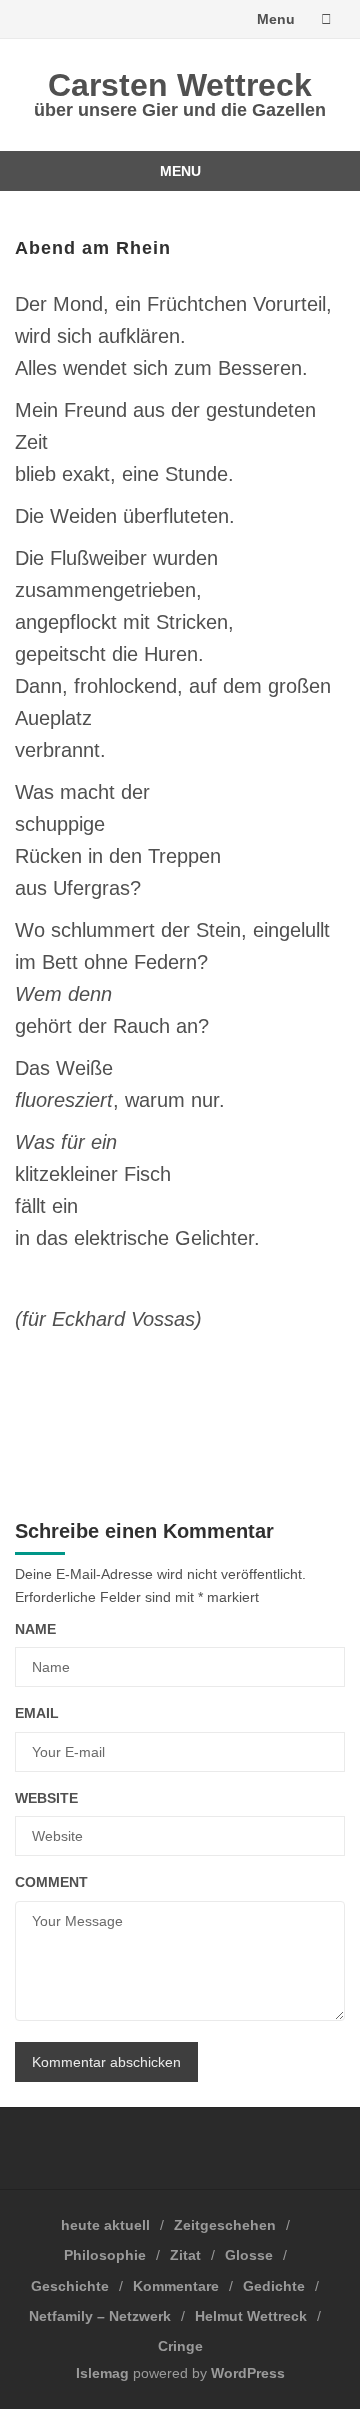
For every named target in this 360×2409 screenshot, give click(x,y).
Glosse (249, 2255)
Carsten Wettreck (180, 85)
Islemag (102, 2373)
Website (46, 1798)
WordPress (248, 2373)
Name (35, 1629)
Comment (51, 1882)
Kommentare (176, 2286)
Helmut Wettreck (251, 2316)
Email (37, 1713)
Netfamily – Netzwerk (100, 2316)
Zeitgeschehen (225, 2225)
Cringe (180, 2346)
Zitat (185, 2255)
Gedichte (274, 2286)
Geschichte (70, 2286)
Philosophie (105, 2255)
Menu (276, 19)
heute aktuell (105, 2225)
